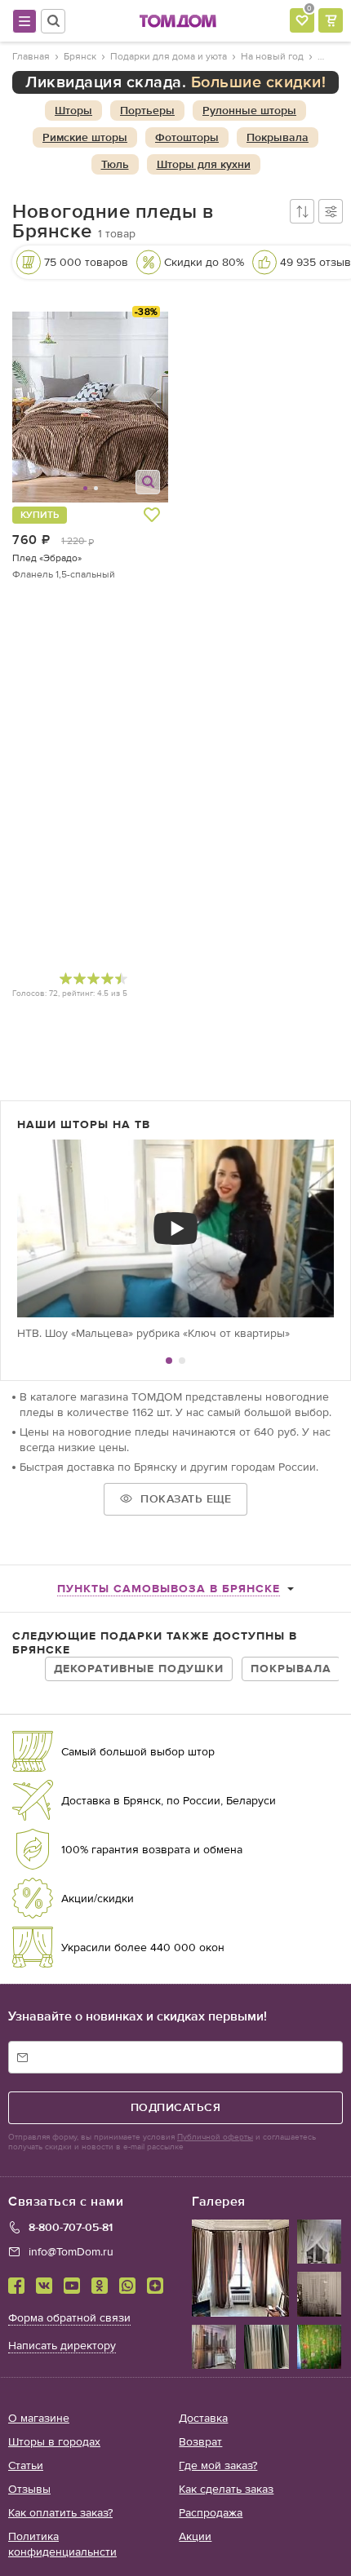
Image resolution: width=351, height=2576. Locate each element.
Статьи (26, 2465)
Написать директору (62, 2346)
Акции (195, 2536)
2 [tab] (182, 1361)
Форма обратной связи (69, 2318)
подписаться (176, 2107)
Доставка (203, 2418)
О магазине (39, 2418)
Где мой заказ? (218, 2465)
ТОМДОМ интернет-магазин (178, 21)
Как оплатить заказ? (60, 2513)
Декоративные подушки (139, 1669)
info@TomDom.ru (71, 2252)
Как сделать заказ (226, 2489)
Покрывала (291, 1669)
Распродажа (211, 2513)
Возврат (200, 2442)
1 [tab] (169, 1361)
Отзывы (29, 2489)
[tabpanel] (175, 1240)
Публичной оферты (215, 2137)
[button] (53, 407)
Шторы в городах (54, 2442)
